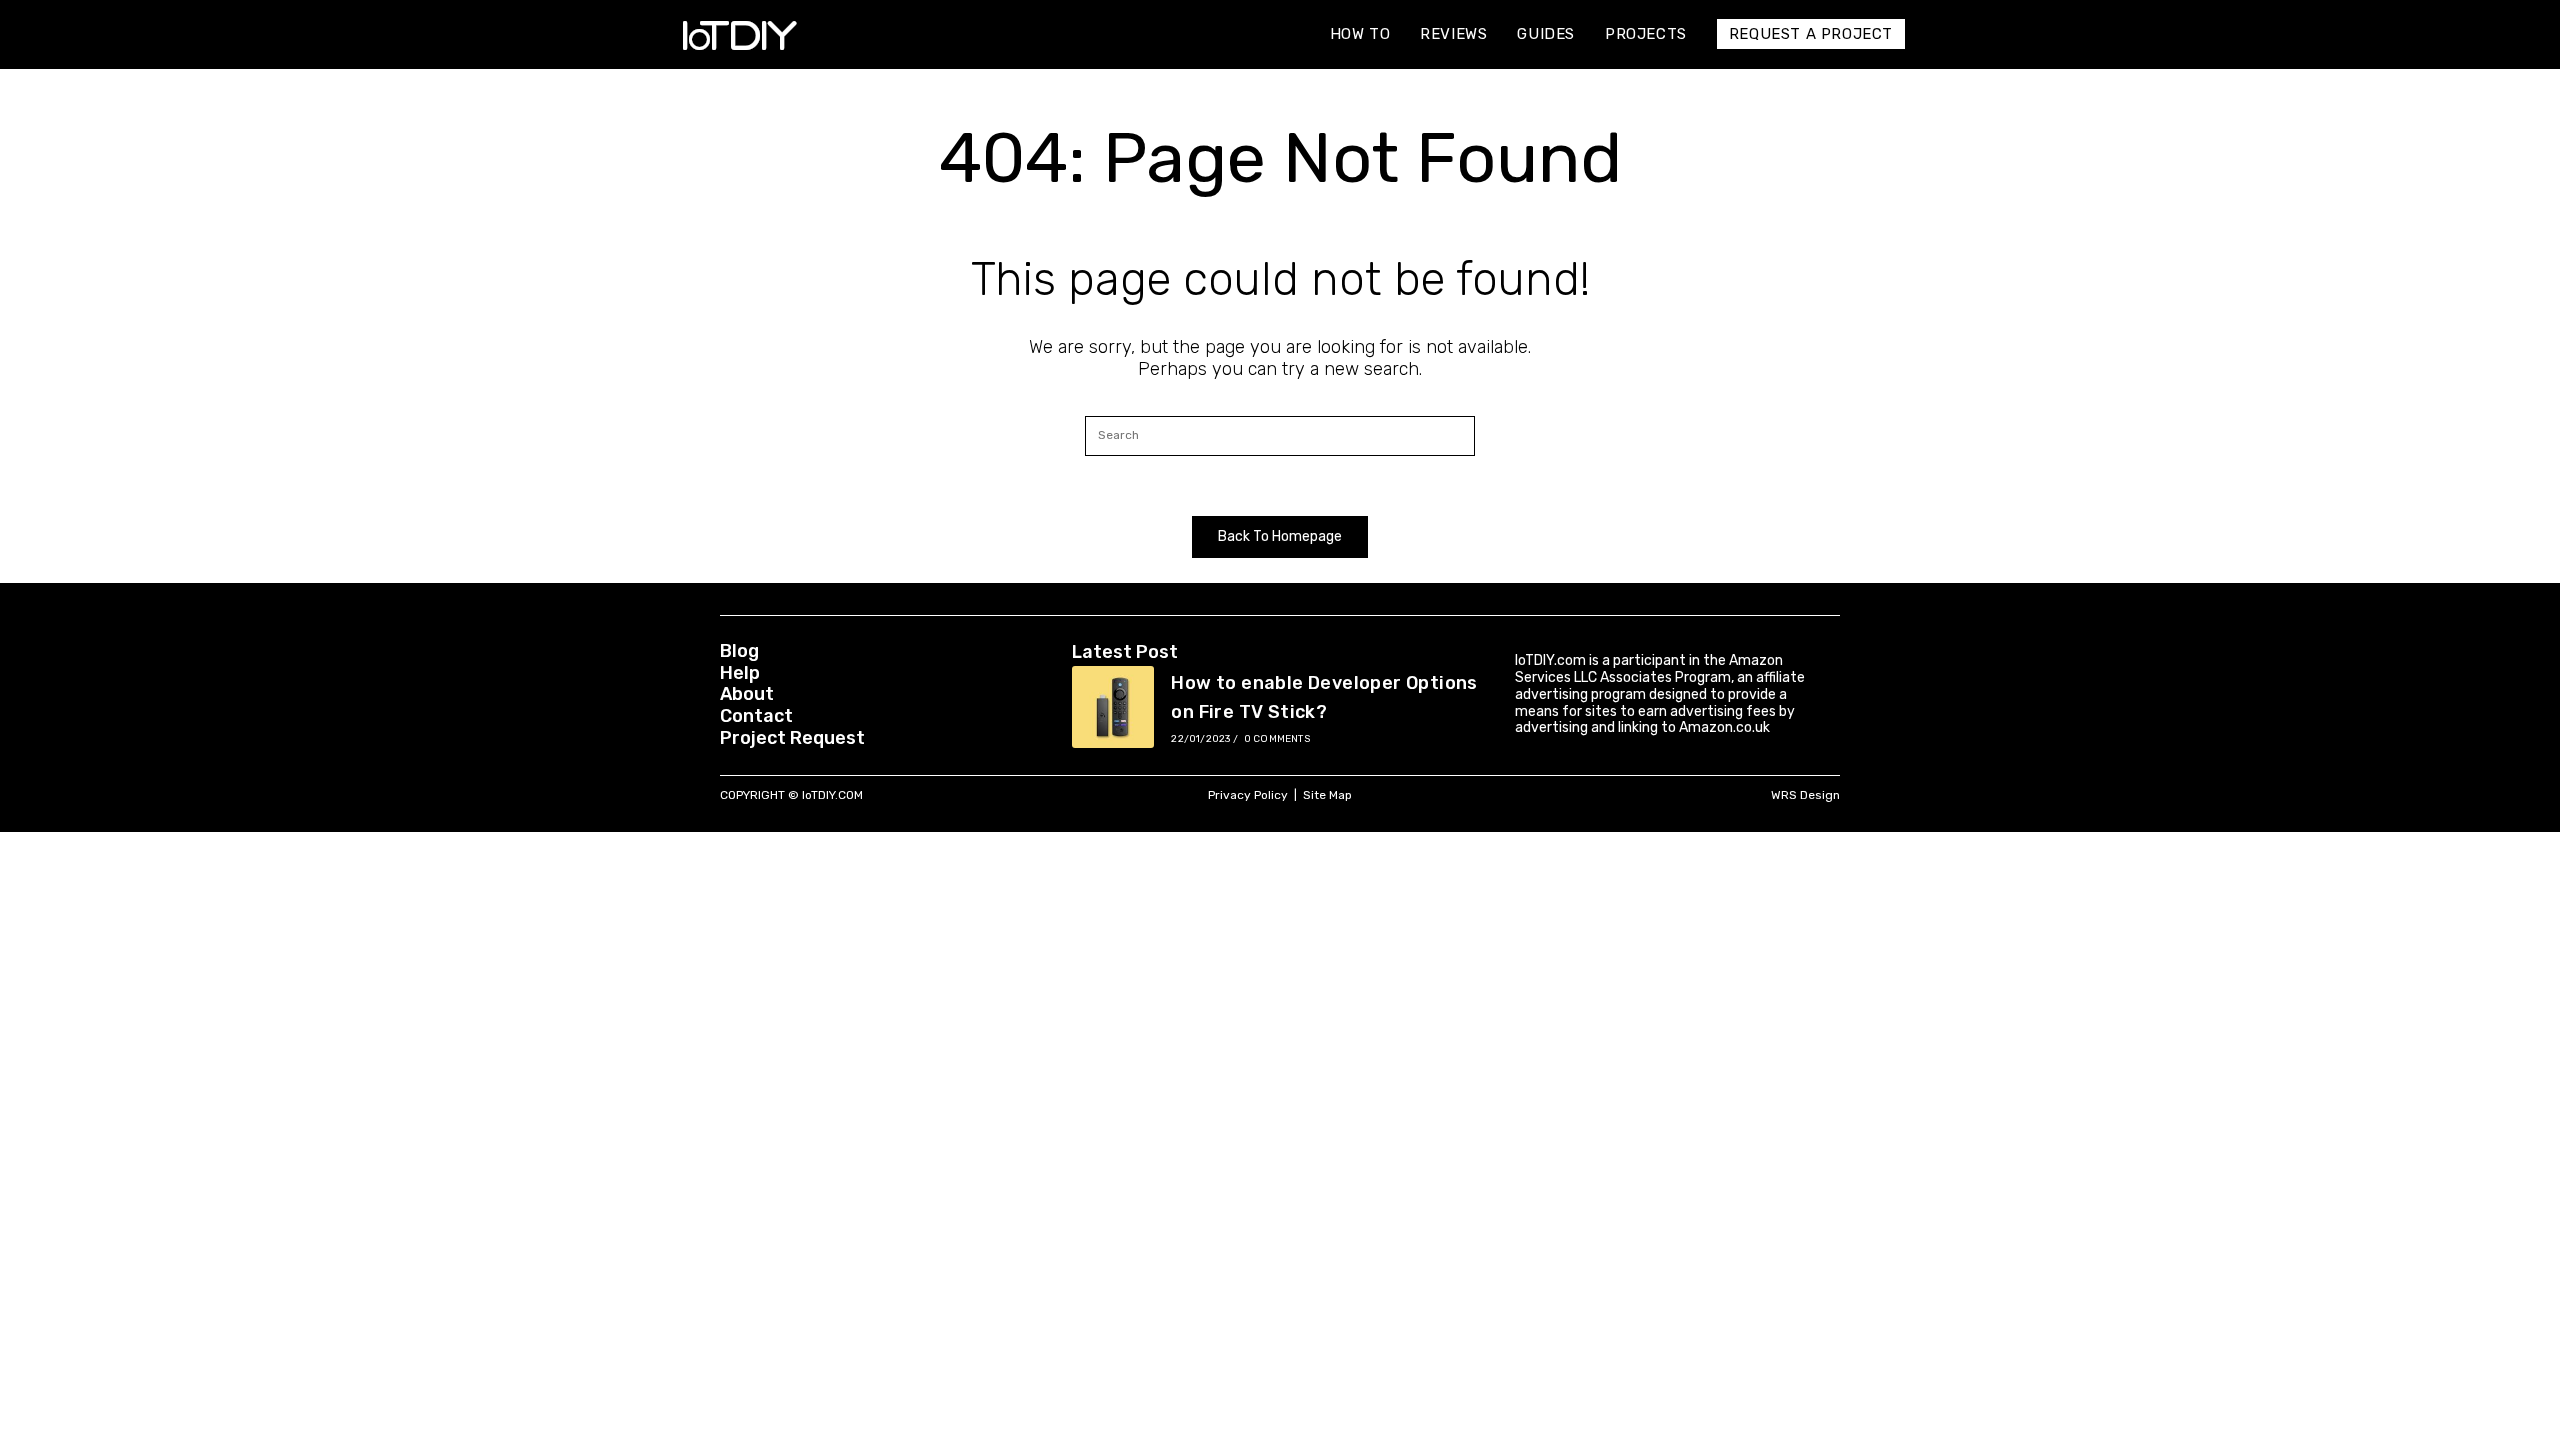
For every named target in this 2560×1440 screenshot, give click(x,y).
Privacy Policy (1248, 795)
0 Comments (1277, 739)
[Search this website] (1280, 434)
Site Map (1327, 795)
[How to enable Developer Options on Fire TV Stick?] (1113, 707)
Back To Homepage (1280, 536)
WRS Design (1805, 795)
